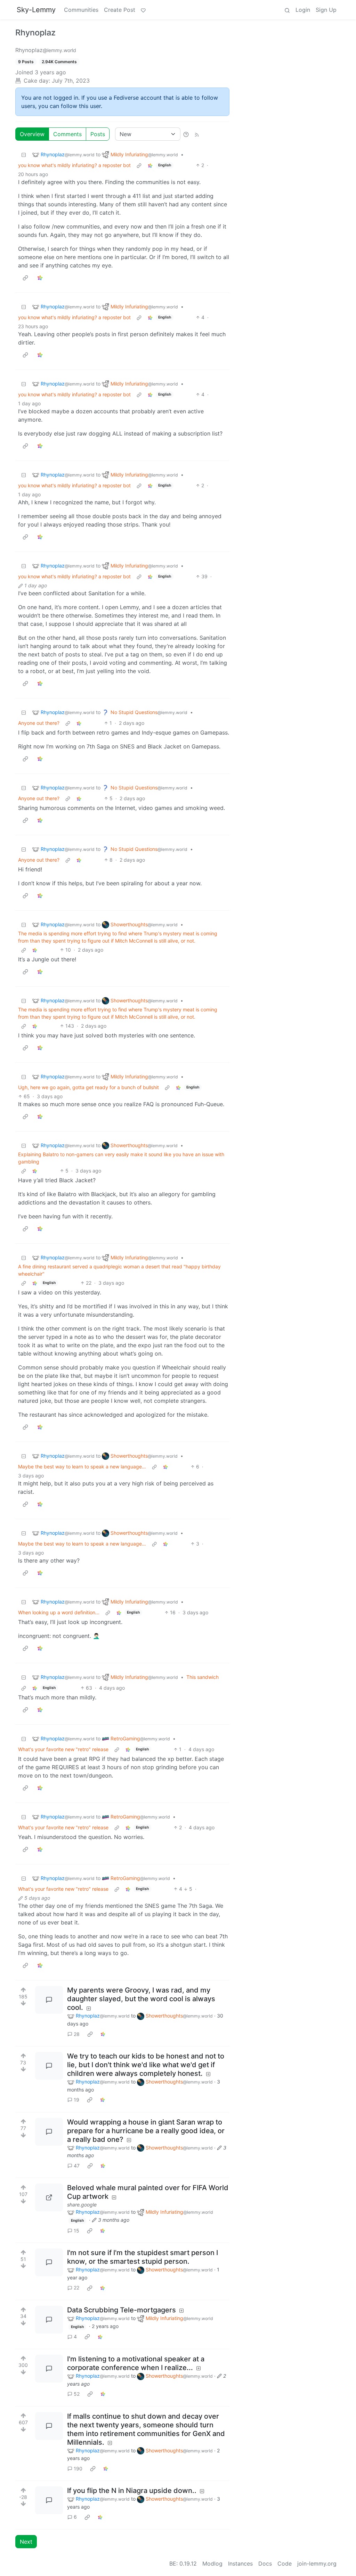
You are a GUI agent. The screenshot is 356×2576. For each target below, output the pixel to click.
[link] (150, 165)
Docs (265, 2563)
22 (76, 2288)
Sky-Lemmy (36, 10)
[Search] (287, 10)
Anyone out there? (39, 723)
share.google (82, 2205)
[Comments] (49, 2000)
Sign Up (326, 10)
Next (26, 2542)
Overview (32, 134)
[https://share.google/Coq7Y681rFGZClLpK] (49, 2197)
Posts (98, 134)
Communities (81, 10)
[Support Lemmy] (143, 10)
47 (77, 2166)
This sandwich (203, 1677)
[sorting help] (186, 134)
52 (77, 2394)
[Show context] (139, 165)
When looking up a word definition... (59, 1612)
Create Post (120, 10)
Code (285, 2563)
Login (303, 10)
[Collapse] (24, 154)
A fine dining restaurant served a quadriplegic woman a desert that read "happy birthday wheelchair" (119, 1270)
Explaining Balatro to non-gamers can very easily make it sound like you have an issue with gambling (121, 1158)
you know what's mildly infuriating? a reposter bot (74, 165)
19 (76, 2100)
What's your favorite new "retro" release (63, 1749)
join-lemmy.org (317, 2563)
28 (77, 2034)
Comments (67, 134)
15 (76, 2231)
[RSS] (197, 134)
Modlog (212, 2563)
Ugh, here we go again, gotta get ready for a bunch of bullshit (88, 1087)
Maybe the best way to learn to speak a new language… (82, 1467)
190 (78, 2469)
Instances (240, 2563)
